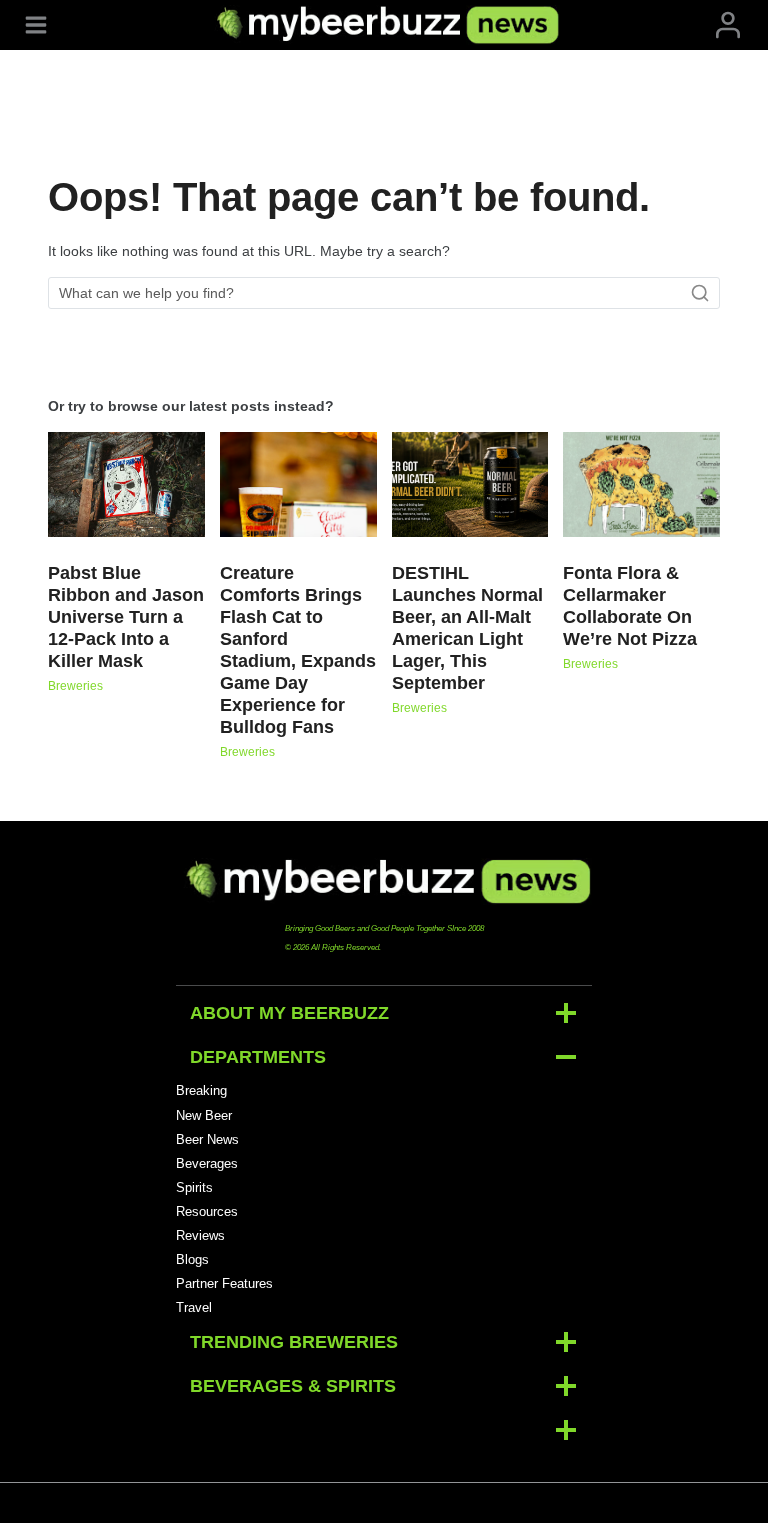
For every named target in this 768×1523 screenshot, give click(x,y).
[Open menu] (36, 24)
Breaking (201, 1090)
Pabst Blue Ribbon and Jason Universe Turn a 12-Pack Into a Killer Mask (126, 617)
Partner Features (224, 1283)
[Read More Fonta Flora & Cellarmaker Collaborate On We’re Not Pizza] (641, 484)
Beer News (207, 1139)
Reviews (200, 1235)
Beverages (207, 1163)
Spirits (194, 1187)
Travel (194, 1307)
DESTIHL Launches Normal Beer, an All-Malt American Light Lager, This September (467, 628)
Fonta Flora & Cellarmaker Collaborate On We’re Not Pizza (630, 606)
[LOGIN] (728, 24)
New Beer (204, 1115)
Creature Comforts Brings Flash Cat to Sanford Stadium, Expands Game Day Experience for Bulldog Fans (298, 650)
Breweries (75, 686)
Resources (207, 1211)
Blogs (192, 1259)
